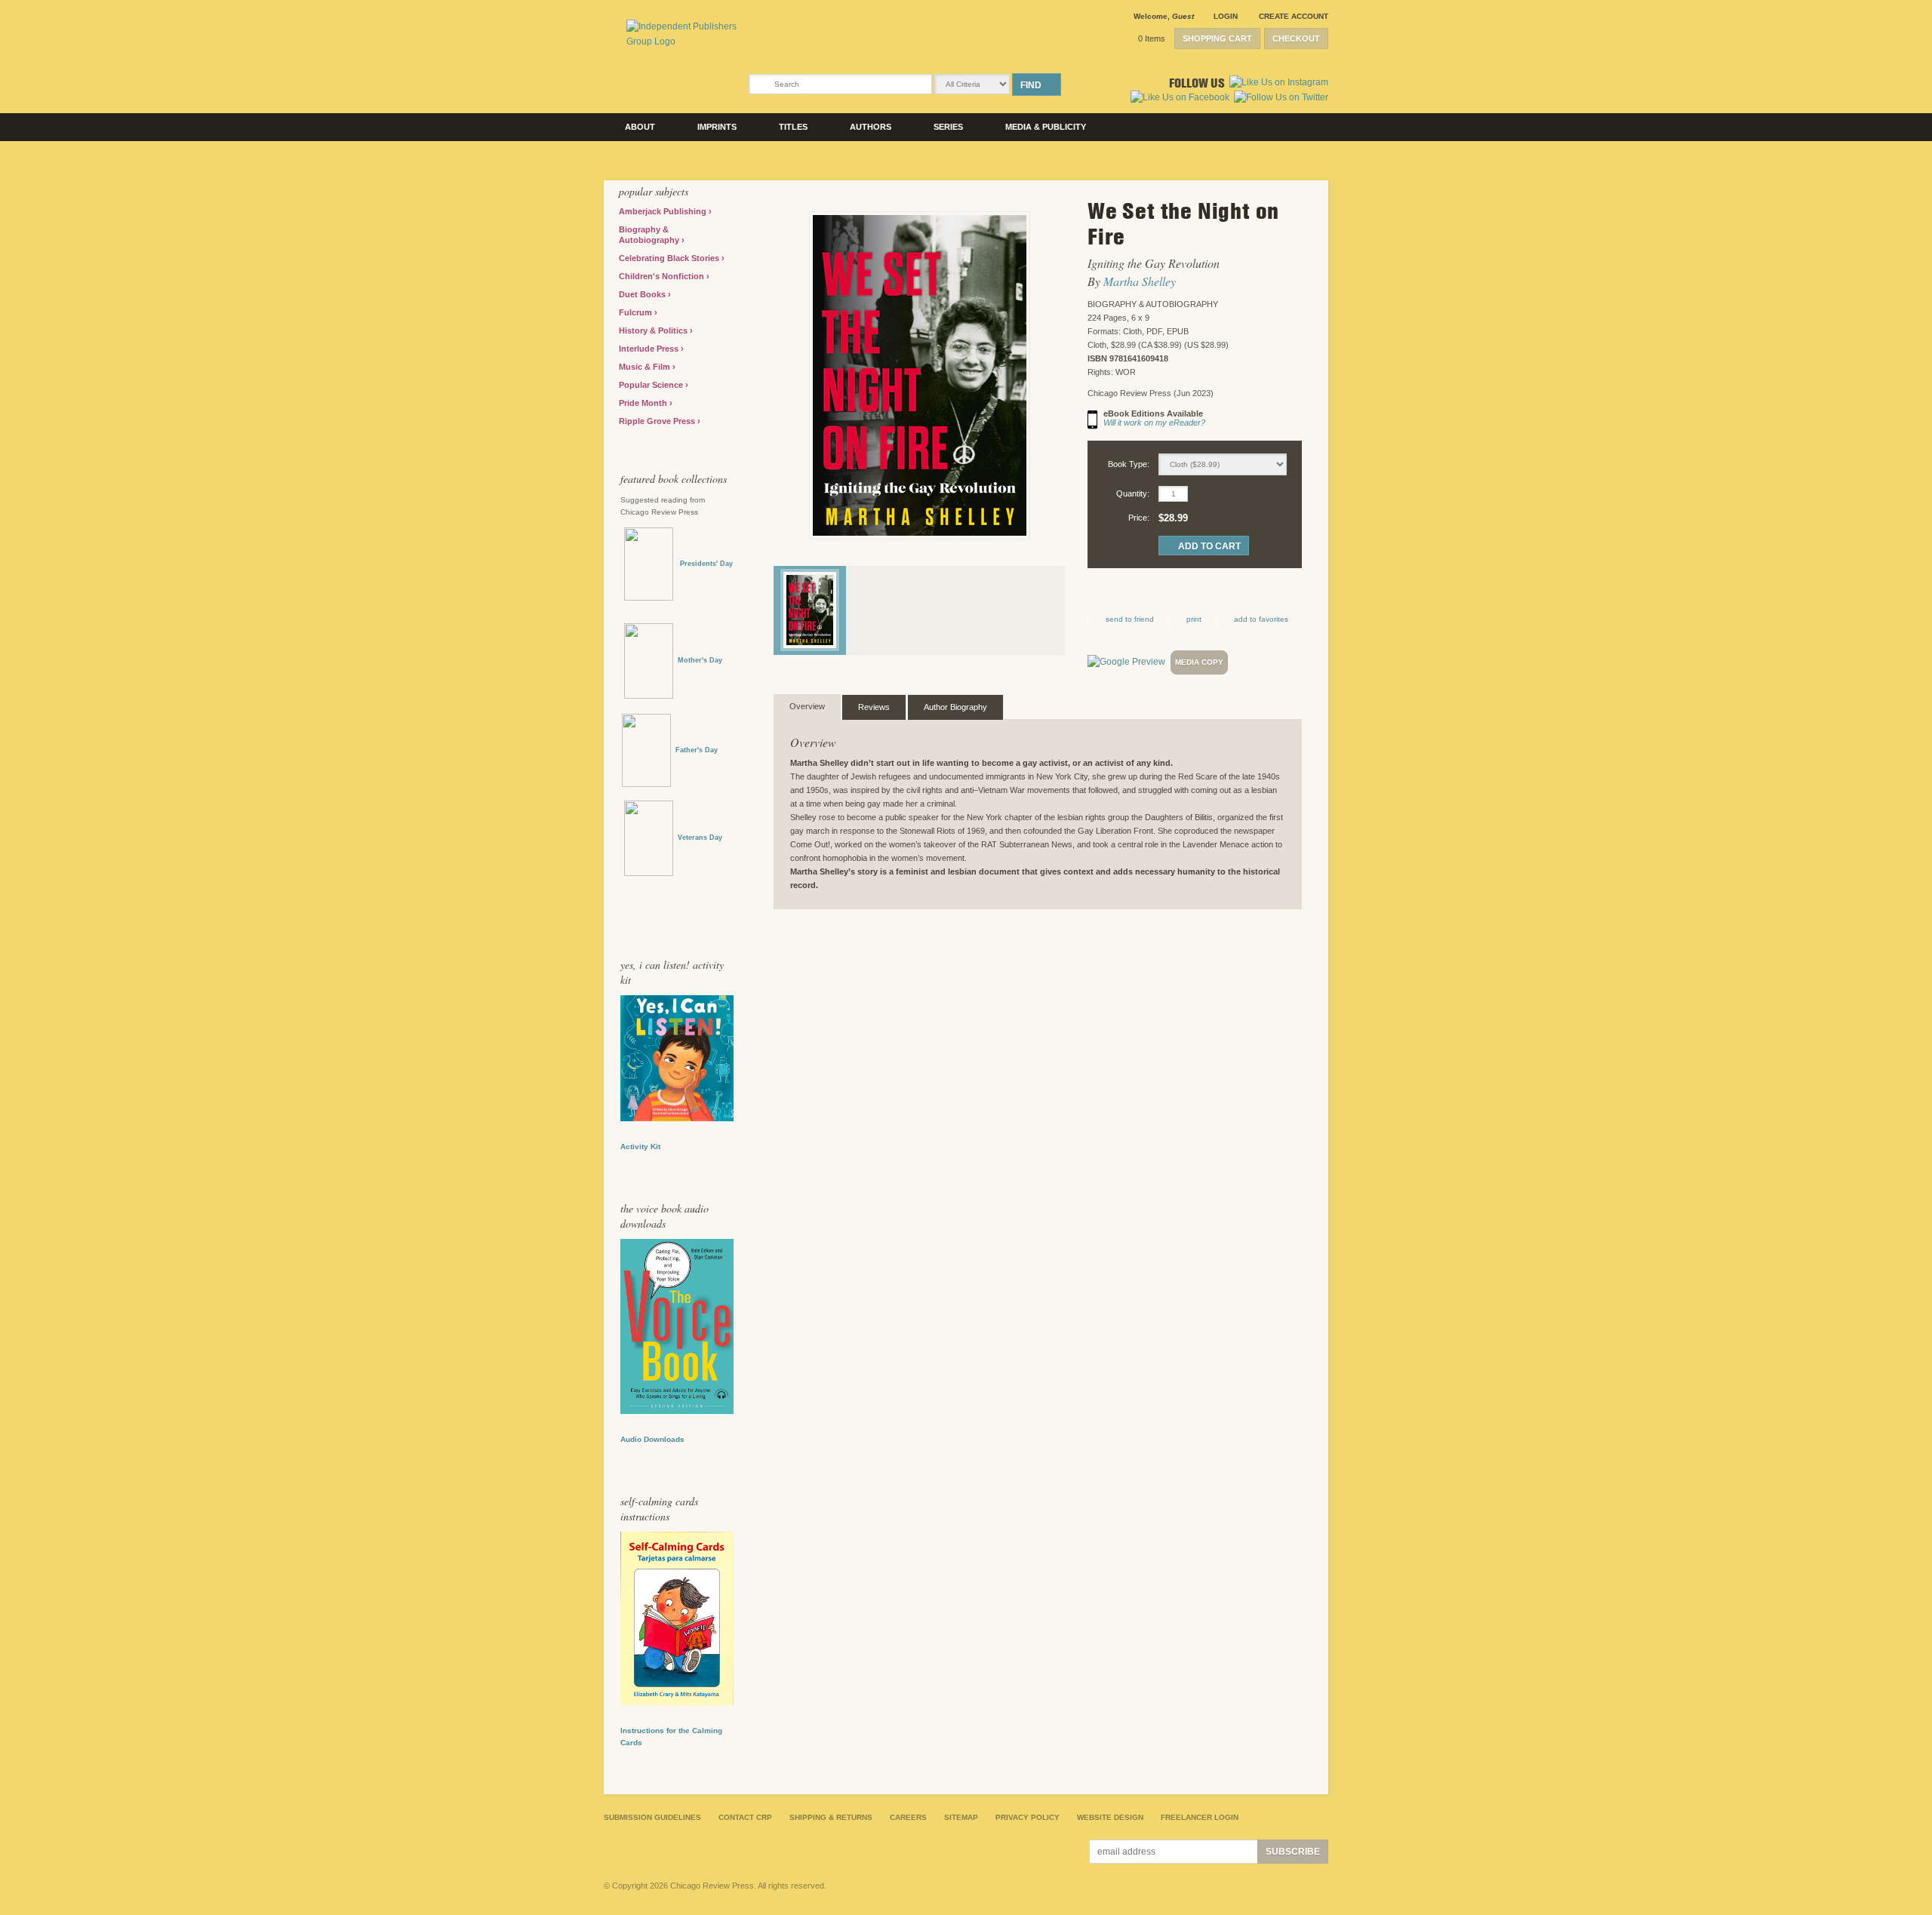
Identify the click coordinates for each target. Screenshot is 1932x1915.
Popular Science (652, 385)
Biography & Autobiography (650, 235)
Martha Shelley (1140, 281)
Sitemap (961, 1817)
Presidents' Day (703, 564)
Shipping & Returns (831, 1817)
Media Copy (1199, 662)
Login (1226, 16)
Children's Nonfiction (663, 276)
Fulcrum (637, 312)
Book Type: (1129, 464)
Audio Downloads (652, 1439)
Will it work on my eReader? (1154, 423)
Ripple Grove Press (658, 421)
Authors (871, 127)
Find (1031, 85)
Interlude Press (650, 349)
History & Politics (654, 330)
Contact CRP (745, 1817)
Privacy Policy (1028, 1817)
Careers (908, 1817)
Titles (793, 127)
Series (948, 127)
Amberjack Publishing (664, 211)
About (640, 127)
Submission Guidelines (652, 1817)
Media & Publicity (1046, 127)
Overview (807, 706)
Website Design (1110, 1817)
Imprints (717, 127)
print (1194, 619)
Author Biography (955, 707)
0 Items (1152, 38)
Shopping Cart (1217, 38)
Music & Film (646, 367)
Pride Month (644, 403)
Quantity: (1133, 493)
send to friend (1130, 619)
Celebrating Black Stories (670, 258)
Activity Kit (640, 1147)
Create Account (1294, 16)
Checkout (1296, 38)
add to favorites (1261, 619)
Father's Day (697, 750)
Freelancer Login (1200, 1817)
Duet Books (643, 294)
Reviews (874, 707)
